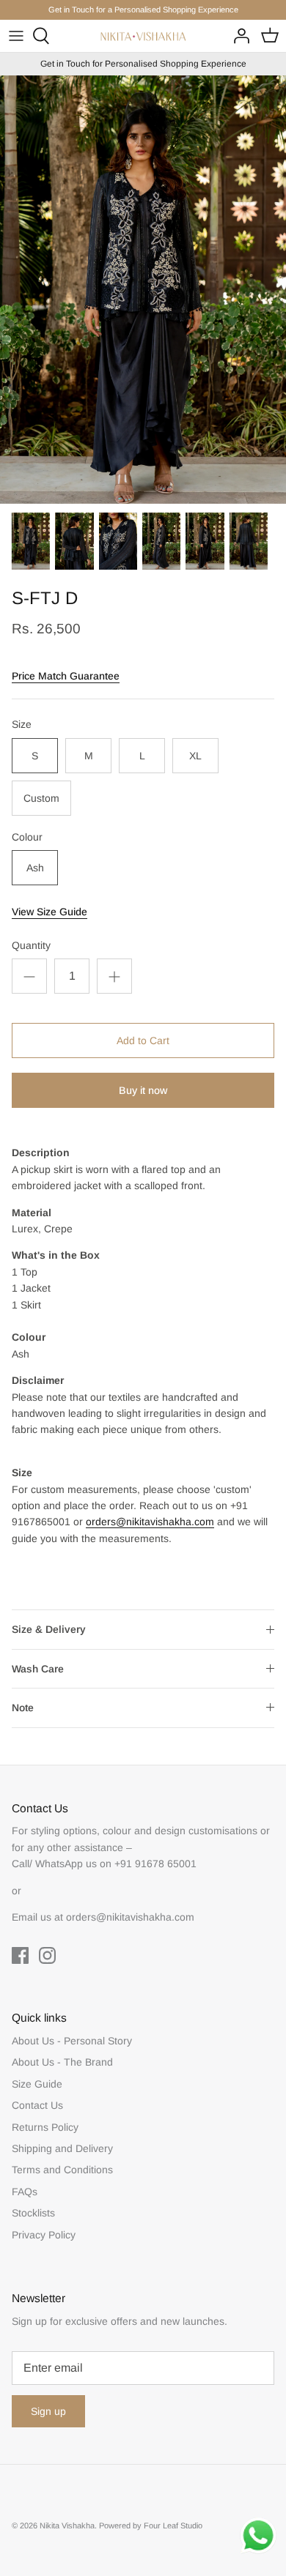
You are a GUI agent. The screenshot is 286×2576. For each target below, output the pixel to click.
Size (22, 724)
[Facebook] (20, 1955)
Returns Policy (45, 2127)
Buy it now (143, 1090)
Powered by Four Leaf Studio (151, 2525)
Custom (41, 798)
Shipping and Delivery (62, 2148)
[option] (143, 290)
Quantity (31, 945)
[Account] (238, 36)
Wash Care (38, 1669)
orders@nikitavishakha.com (150, 1522)
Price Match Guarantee (66, 676)
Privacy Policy (44, 2235)
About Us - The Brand (62, 2062)
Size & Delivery (49, 1629)
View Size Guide (49, 912)
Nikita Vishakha (67, 2525)
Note (23, 1708)
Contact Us (37, 2105)
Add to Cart (143, 1041)
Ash (35, 868)
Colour (27, 837)
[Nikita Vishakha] (143, 37)
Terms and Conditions (62, 2170)
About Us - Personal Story (72, 2041)
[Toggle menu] (16, 36)
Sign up (48, 2411)
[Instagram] (47, 1955)
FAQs (25, 2192)
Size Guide (37, 2084)
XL (195, 756)
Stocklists (33, 2213)
